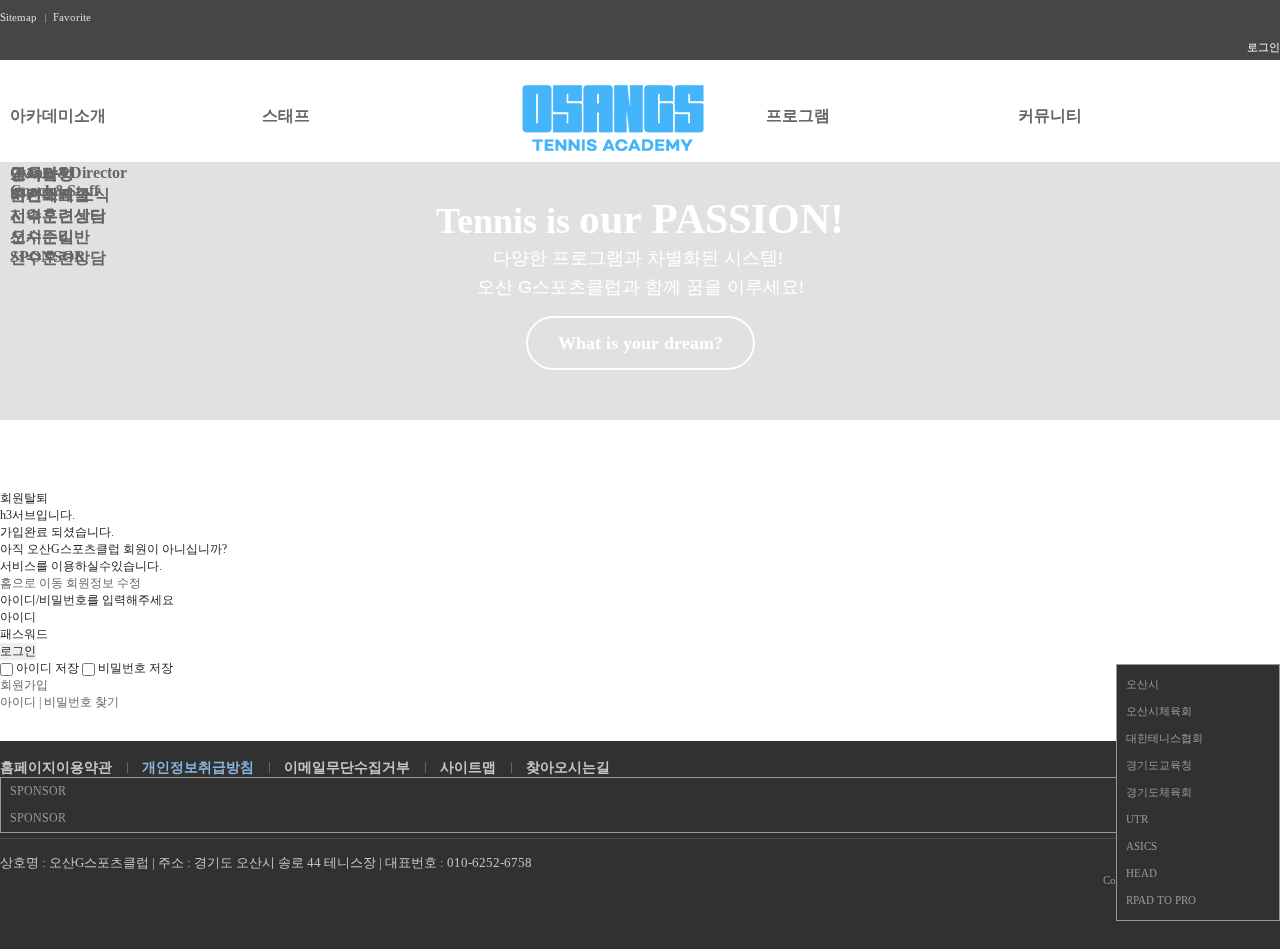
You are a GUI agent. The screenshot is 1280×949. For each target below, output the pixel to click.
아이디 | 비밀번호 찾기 (59, 702)
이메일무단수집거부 (347, 767)
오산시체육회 (1159, 711)
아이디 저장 (46, 668)
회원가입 (24, 685)
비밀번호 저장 (134, 668)
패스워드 (24, 634)
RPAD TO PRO (1161, 900)
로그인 (1263, 47)
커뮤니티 (1050, 115)
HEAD (1141, 873)
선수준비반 (50, 236)
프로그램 (798, 115)
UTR (1137, 819)
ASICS (1141, 846)
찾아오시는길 (568, 767)
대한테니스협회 (1164, 738)
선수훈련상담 (58, 215)
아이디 (18, 617)
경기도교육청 (1159, 765)
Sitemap (18, 17)
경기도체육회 (1159, 792)
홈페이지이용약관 (56, 767)
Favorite (72, 17)
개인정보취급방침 (198, 767)
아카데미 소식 (60, 194)
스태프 (286, 115)
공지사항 (42, 173)
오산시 (1142, 684)
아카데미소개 (58, 115)
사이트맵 (468, 767)
